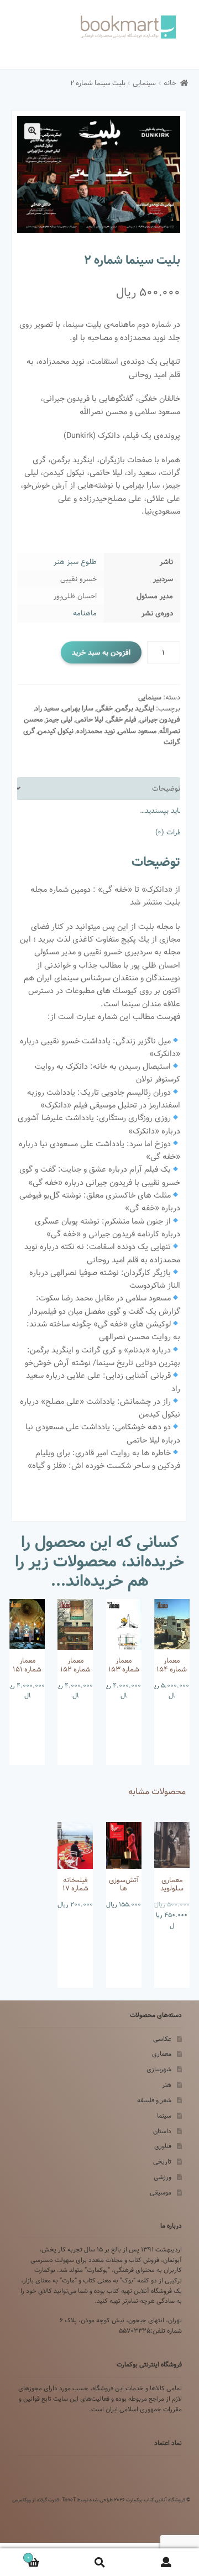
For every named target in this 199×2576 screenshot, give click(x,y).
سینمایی (144, 83)
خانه (170, 83)
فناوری (163, 2146)
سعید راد (47, 709)
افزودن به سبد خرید (101, 652)
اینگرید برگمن (135, 709)
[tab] (98, 789)
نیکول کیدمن (56, 731)
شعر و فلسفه (154, 2100)
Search (99, 2562)
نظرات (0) (170, 832)
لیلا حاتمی (89, 720)
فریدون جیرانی (160, 720)
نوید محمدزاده (96, 731)
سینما (164, 2116)
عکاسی (162, 2039)
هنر (167, 2085)
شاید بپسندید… (162, 811)
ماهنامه (85, 613)
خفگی (104, 709)
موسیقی (161, 2193)
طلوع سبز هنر (75, 562)
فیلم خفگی (121, 720)
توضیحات (166, 788)
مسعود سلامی (137, 731)
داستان (162, 2131)
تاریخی (162, 2162)
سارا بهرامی (78, 709)
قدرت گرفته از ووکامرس (36, 2500)
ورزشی (163, 2177)
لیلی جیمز (59, 720)
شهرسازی (159, 2069)
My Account (166, 2562)
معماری (162, 2054)
